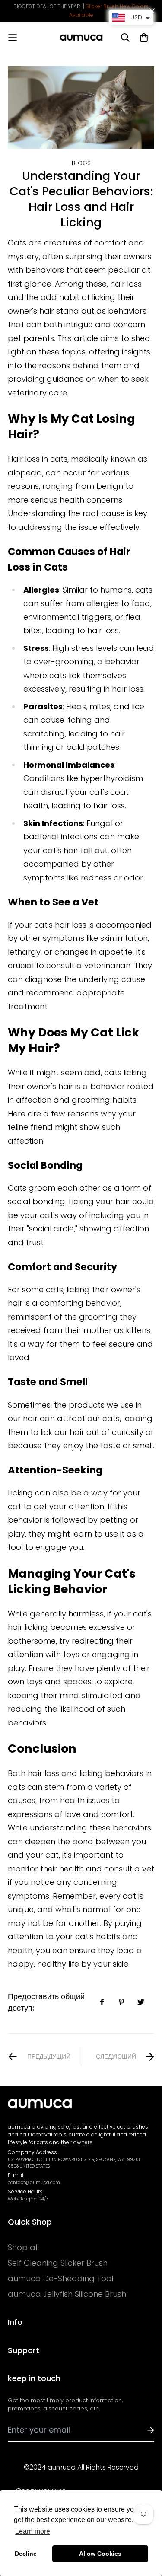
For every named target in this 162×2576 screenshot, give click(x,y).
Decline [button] (26, 2554)
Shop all (23, 2248)
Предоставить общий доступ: (46, 2002)
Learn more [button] (33, 2531)
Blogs (81, 163)
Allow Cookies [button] (100, 2554)
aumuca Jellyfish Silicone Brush (67, 2294)
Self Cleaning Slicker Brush (58, 2263)
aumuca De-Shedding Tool (60, 2279)
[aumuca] (81, 38)
